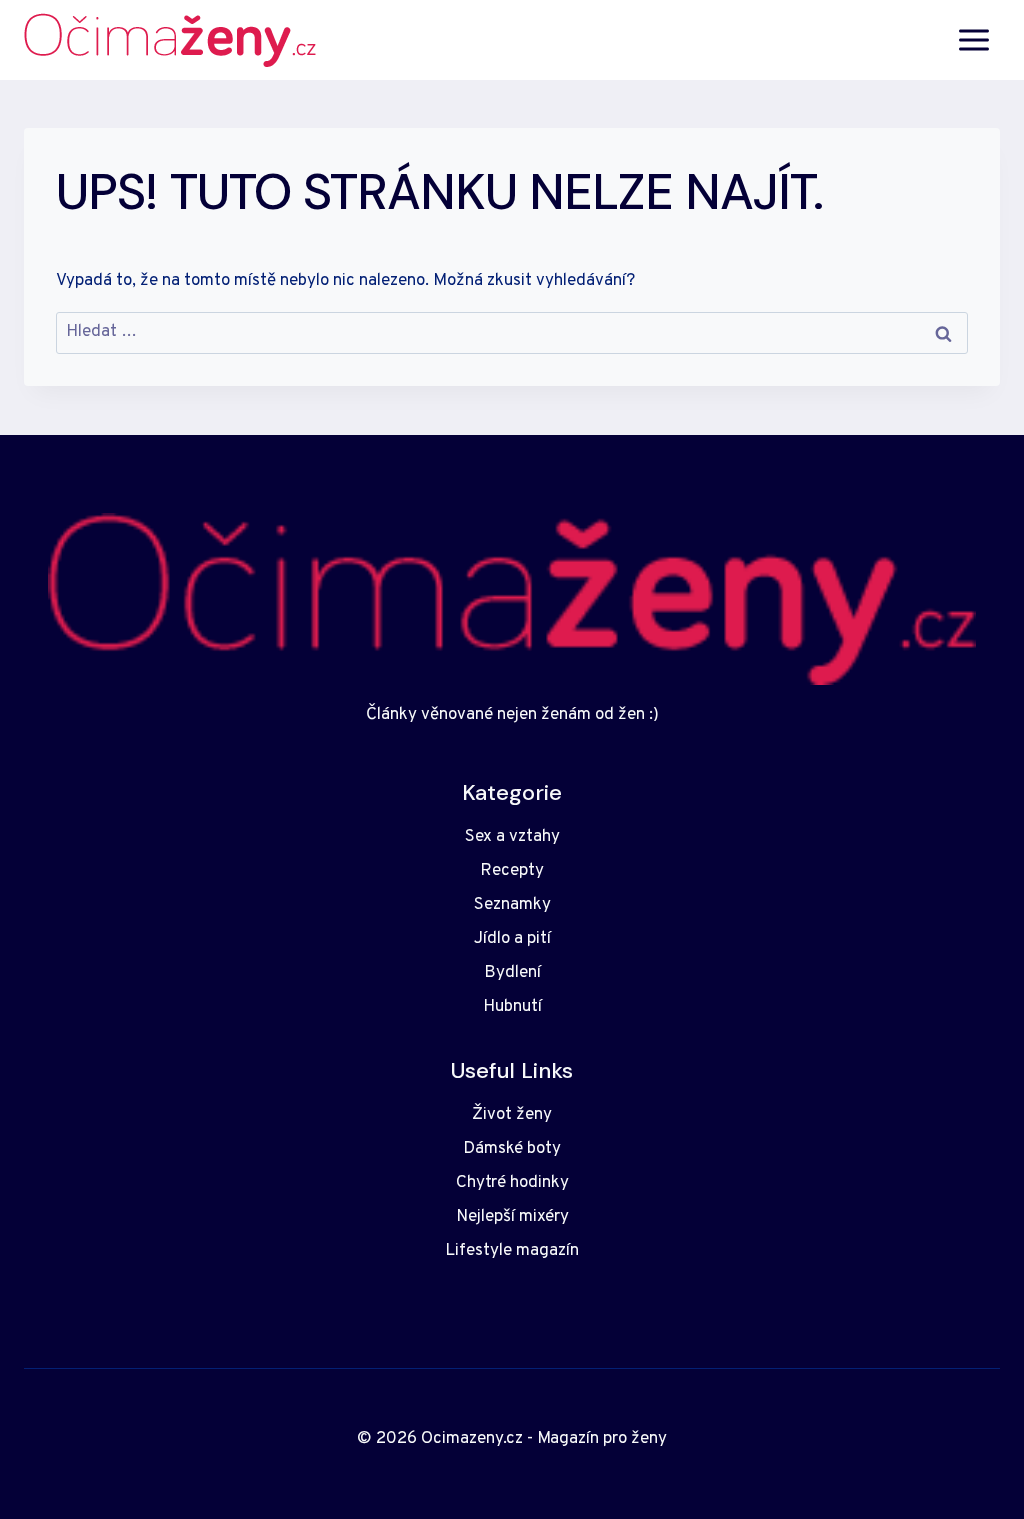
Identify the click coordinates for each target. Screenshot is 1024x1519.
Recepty (512, 871)
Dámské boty (512, 1149)
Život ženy (512, 1115)
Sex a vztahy (512, 837)
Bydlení (512, 973)
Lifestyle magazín (512, 1251)
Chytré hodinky (512, 1183)
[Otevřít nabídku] (973, 39)
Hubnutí (512, 1007)
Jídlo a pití (512, 939)
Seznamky (512, 905)
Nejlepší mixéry (512, 1217)
